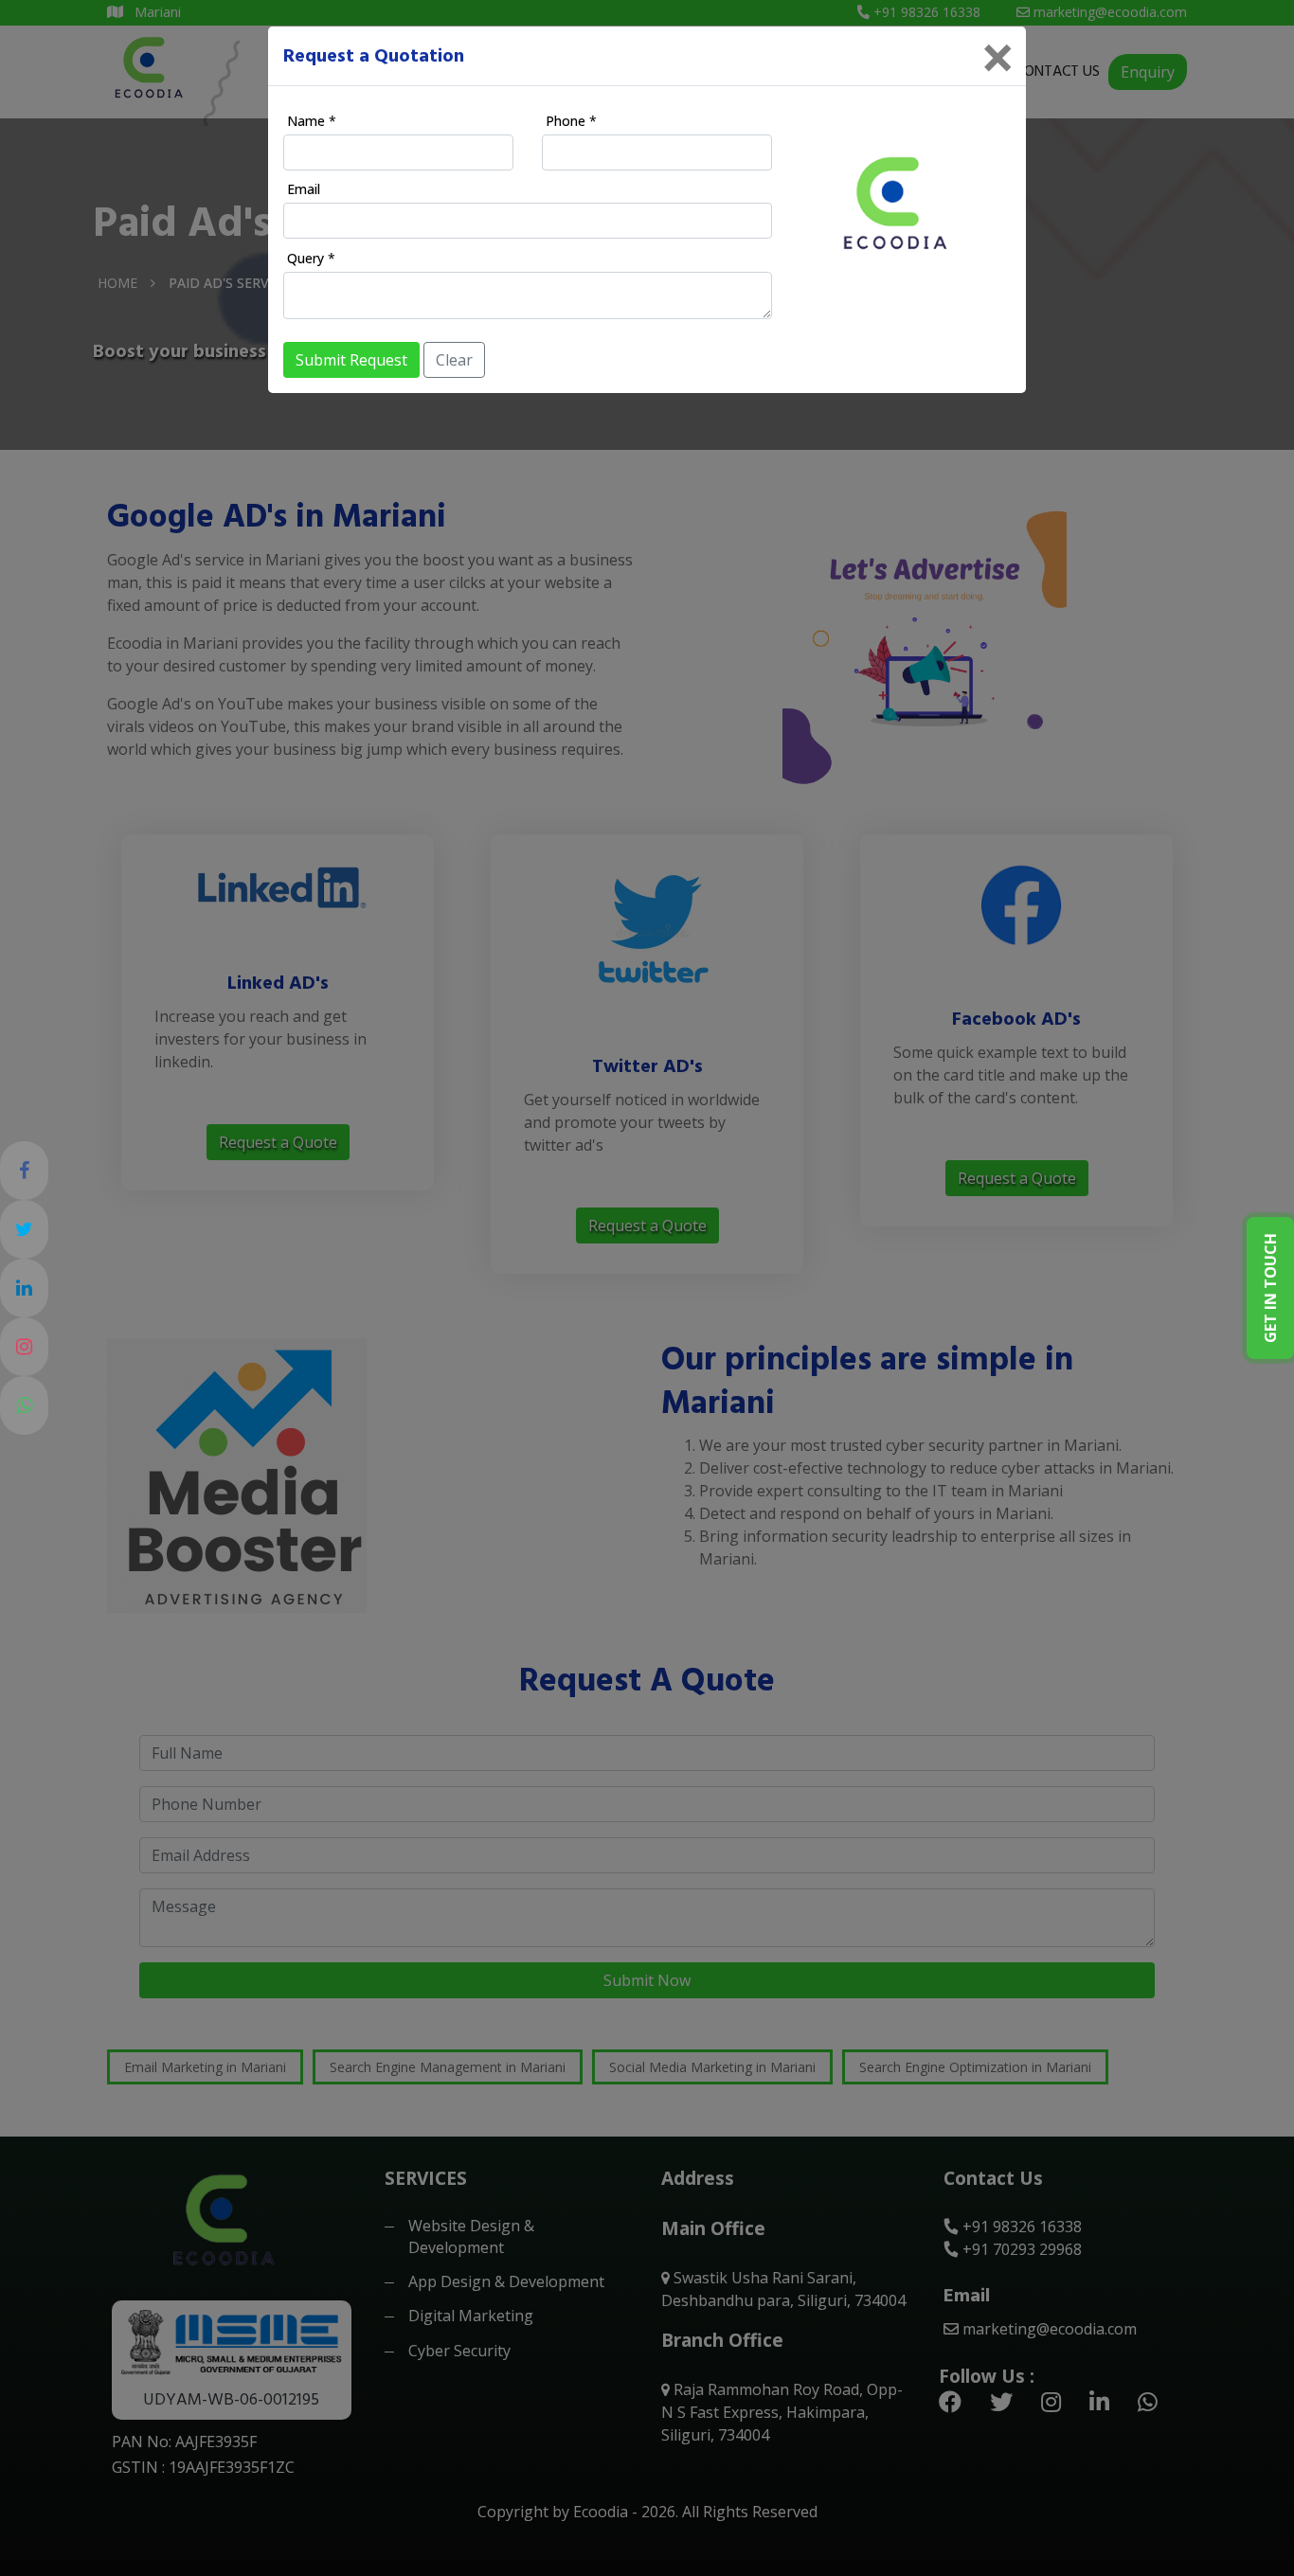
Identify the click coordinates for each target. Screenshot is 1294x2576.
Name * (312, 121)
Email (304, 189)
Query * (311, 258)
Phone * (571, 121)
